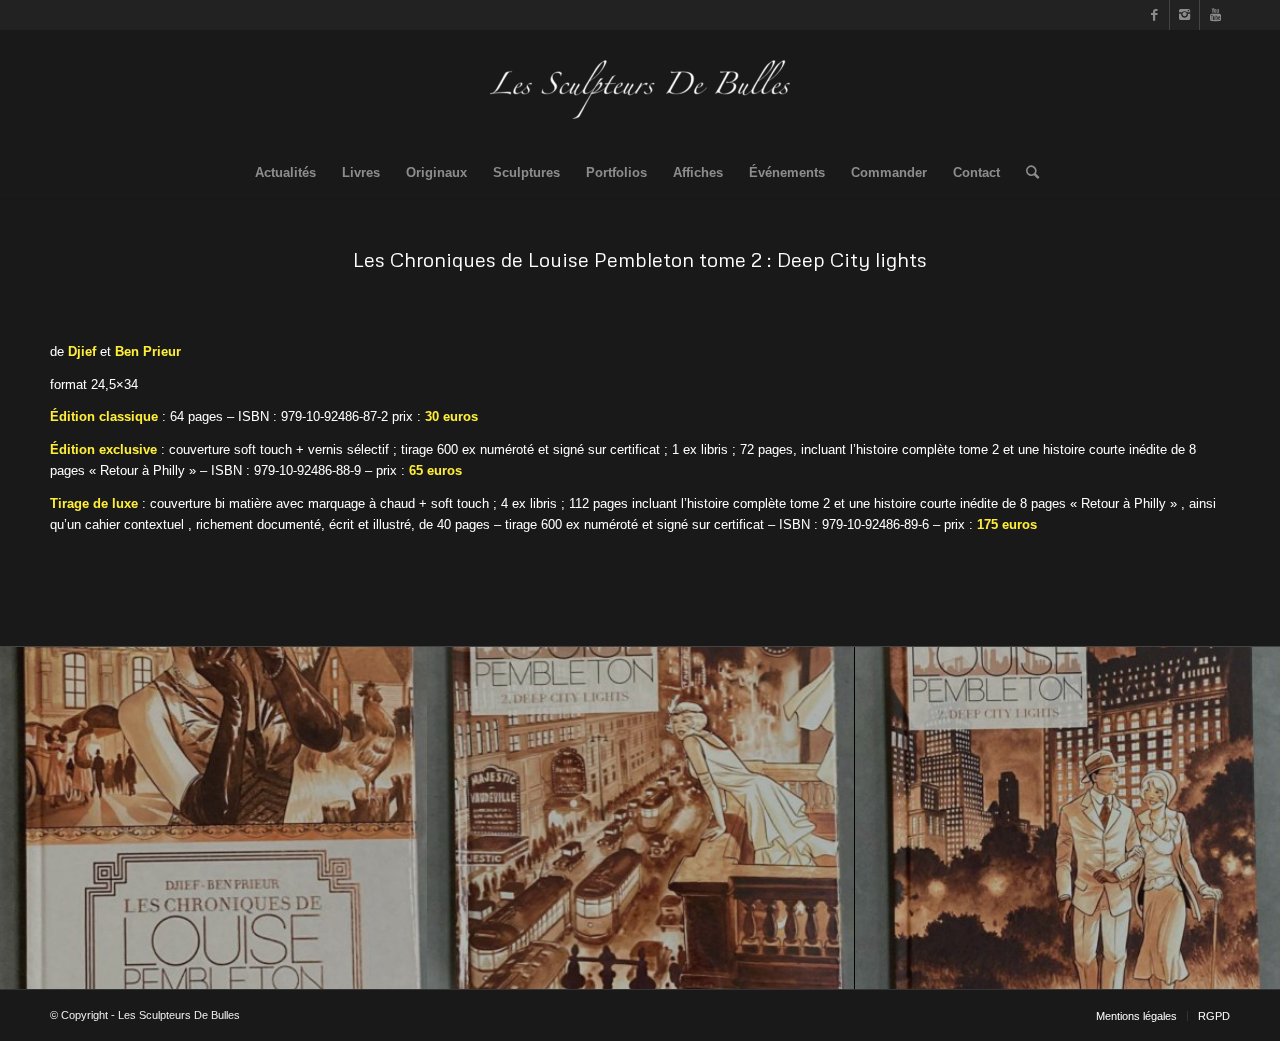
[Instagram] (1184, 15)
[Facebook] (1154, 15)
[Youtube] (1215, 15)
